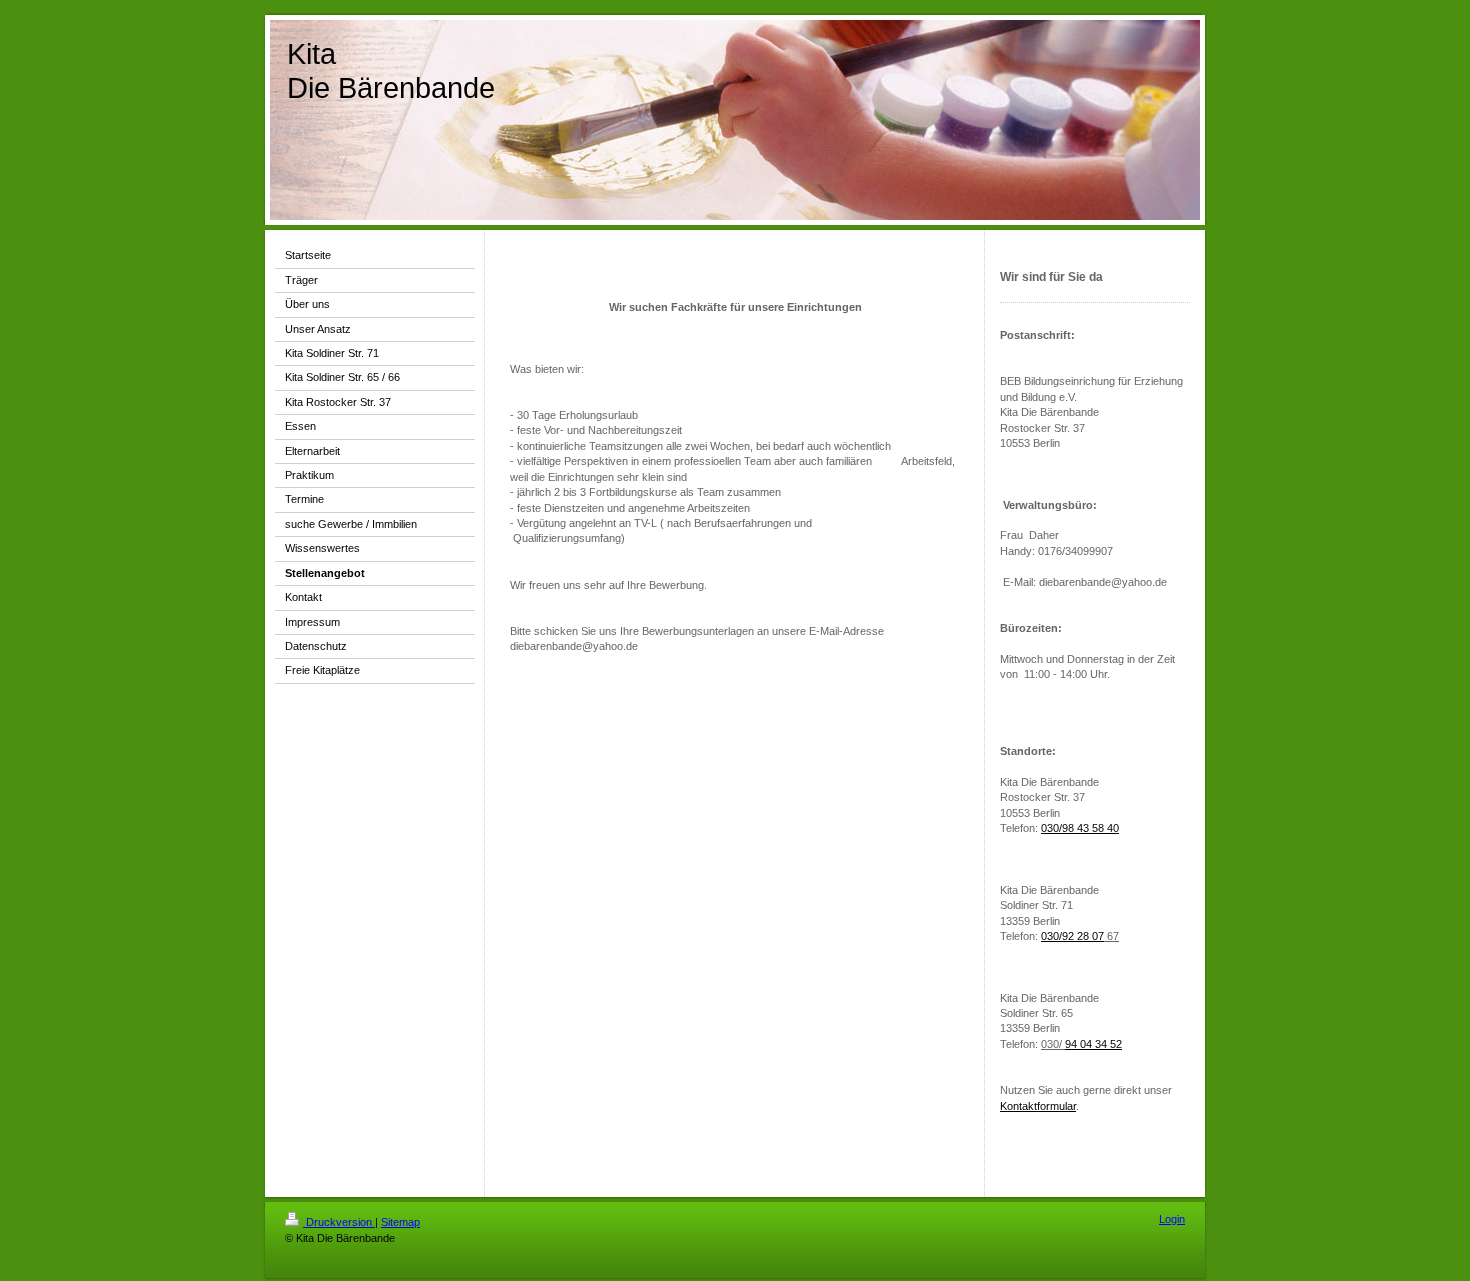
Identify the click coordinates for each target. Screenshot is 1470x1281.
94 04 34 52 (1093, 1044)
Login (1172, 1219)
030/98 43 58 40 (1080, 828)
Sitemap (400, 1222)
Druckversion (339, 1222)
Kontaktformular (1038, 1106)
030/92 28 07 (1072, 936)
